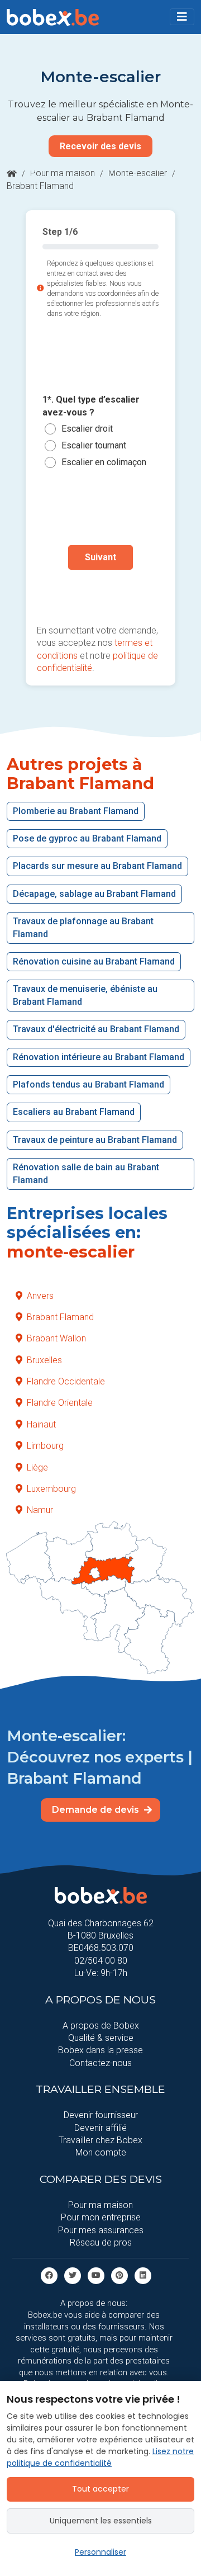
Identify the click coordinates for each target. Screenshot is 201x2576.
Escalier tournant (94, 445)
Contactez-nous (100, 2063)
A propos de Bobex (101, 2026)
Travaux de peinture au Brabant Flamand (95, 1140)
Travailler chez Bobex (100, 2140)
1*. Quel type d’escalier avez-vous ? (91, 406)
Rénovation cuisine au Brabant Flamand (94, 961)
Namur (40, 1510)
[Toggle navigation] (182, 17)
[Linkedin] (143, 2275)
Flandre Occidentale (66, 1381)
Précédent (100, 593)
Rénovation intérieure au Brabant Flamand (99, 1057)
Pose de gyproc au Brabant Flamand (87, 838)
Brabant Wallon (56, 1338)
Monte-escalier (138, 173)
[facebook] (49, 2275)
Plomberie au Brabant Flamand (76, 811)
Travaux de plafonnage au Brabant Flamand (83, 927)
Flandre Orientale (60, 1403)
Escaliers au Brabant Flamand (74, 1112)
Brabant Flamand (60, 1317)
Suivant (100, 557)
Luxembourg (51, 1489)
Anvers (40, 1296)
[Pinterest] (119, 2275)
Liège (37, 1467)
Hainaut (41, 1424)
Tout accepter (100, 2489)
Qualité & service (101, 2038)
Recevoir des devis (100, 146)
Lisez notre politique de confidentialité (100, 2457)
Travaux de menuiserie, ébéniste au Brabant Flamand (85, 995)
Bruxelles (44, 1360)
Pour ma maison (63, 173)
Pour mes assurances (101, 2230)
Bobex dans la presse (100, 2050)
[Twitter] (73, 2275)
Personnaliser (100, 2552)
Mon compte (101, 2152)
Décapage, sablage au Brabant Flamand (94, 894)
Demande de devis (97, 1810)
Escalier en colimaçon (104, 462)
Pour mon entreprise (101, 2217)
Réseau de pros (101, 2242)
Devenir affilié (100, 2128)
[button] (182, 17)
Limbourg (45, 1446)
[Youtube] (96, 2275)
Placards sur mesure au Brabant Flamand (97, 866)
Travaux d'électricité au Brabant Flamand (96, 1029)
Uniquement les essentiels (101, 2521)
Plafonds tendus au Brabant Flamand (88, 1084)
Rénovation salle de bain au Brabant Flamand (86, 1173)
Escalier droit (87, 429)
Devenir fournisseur (101, 2115)
